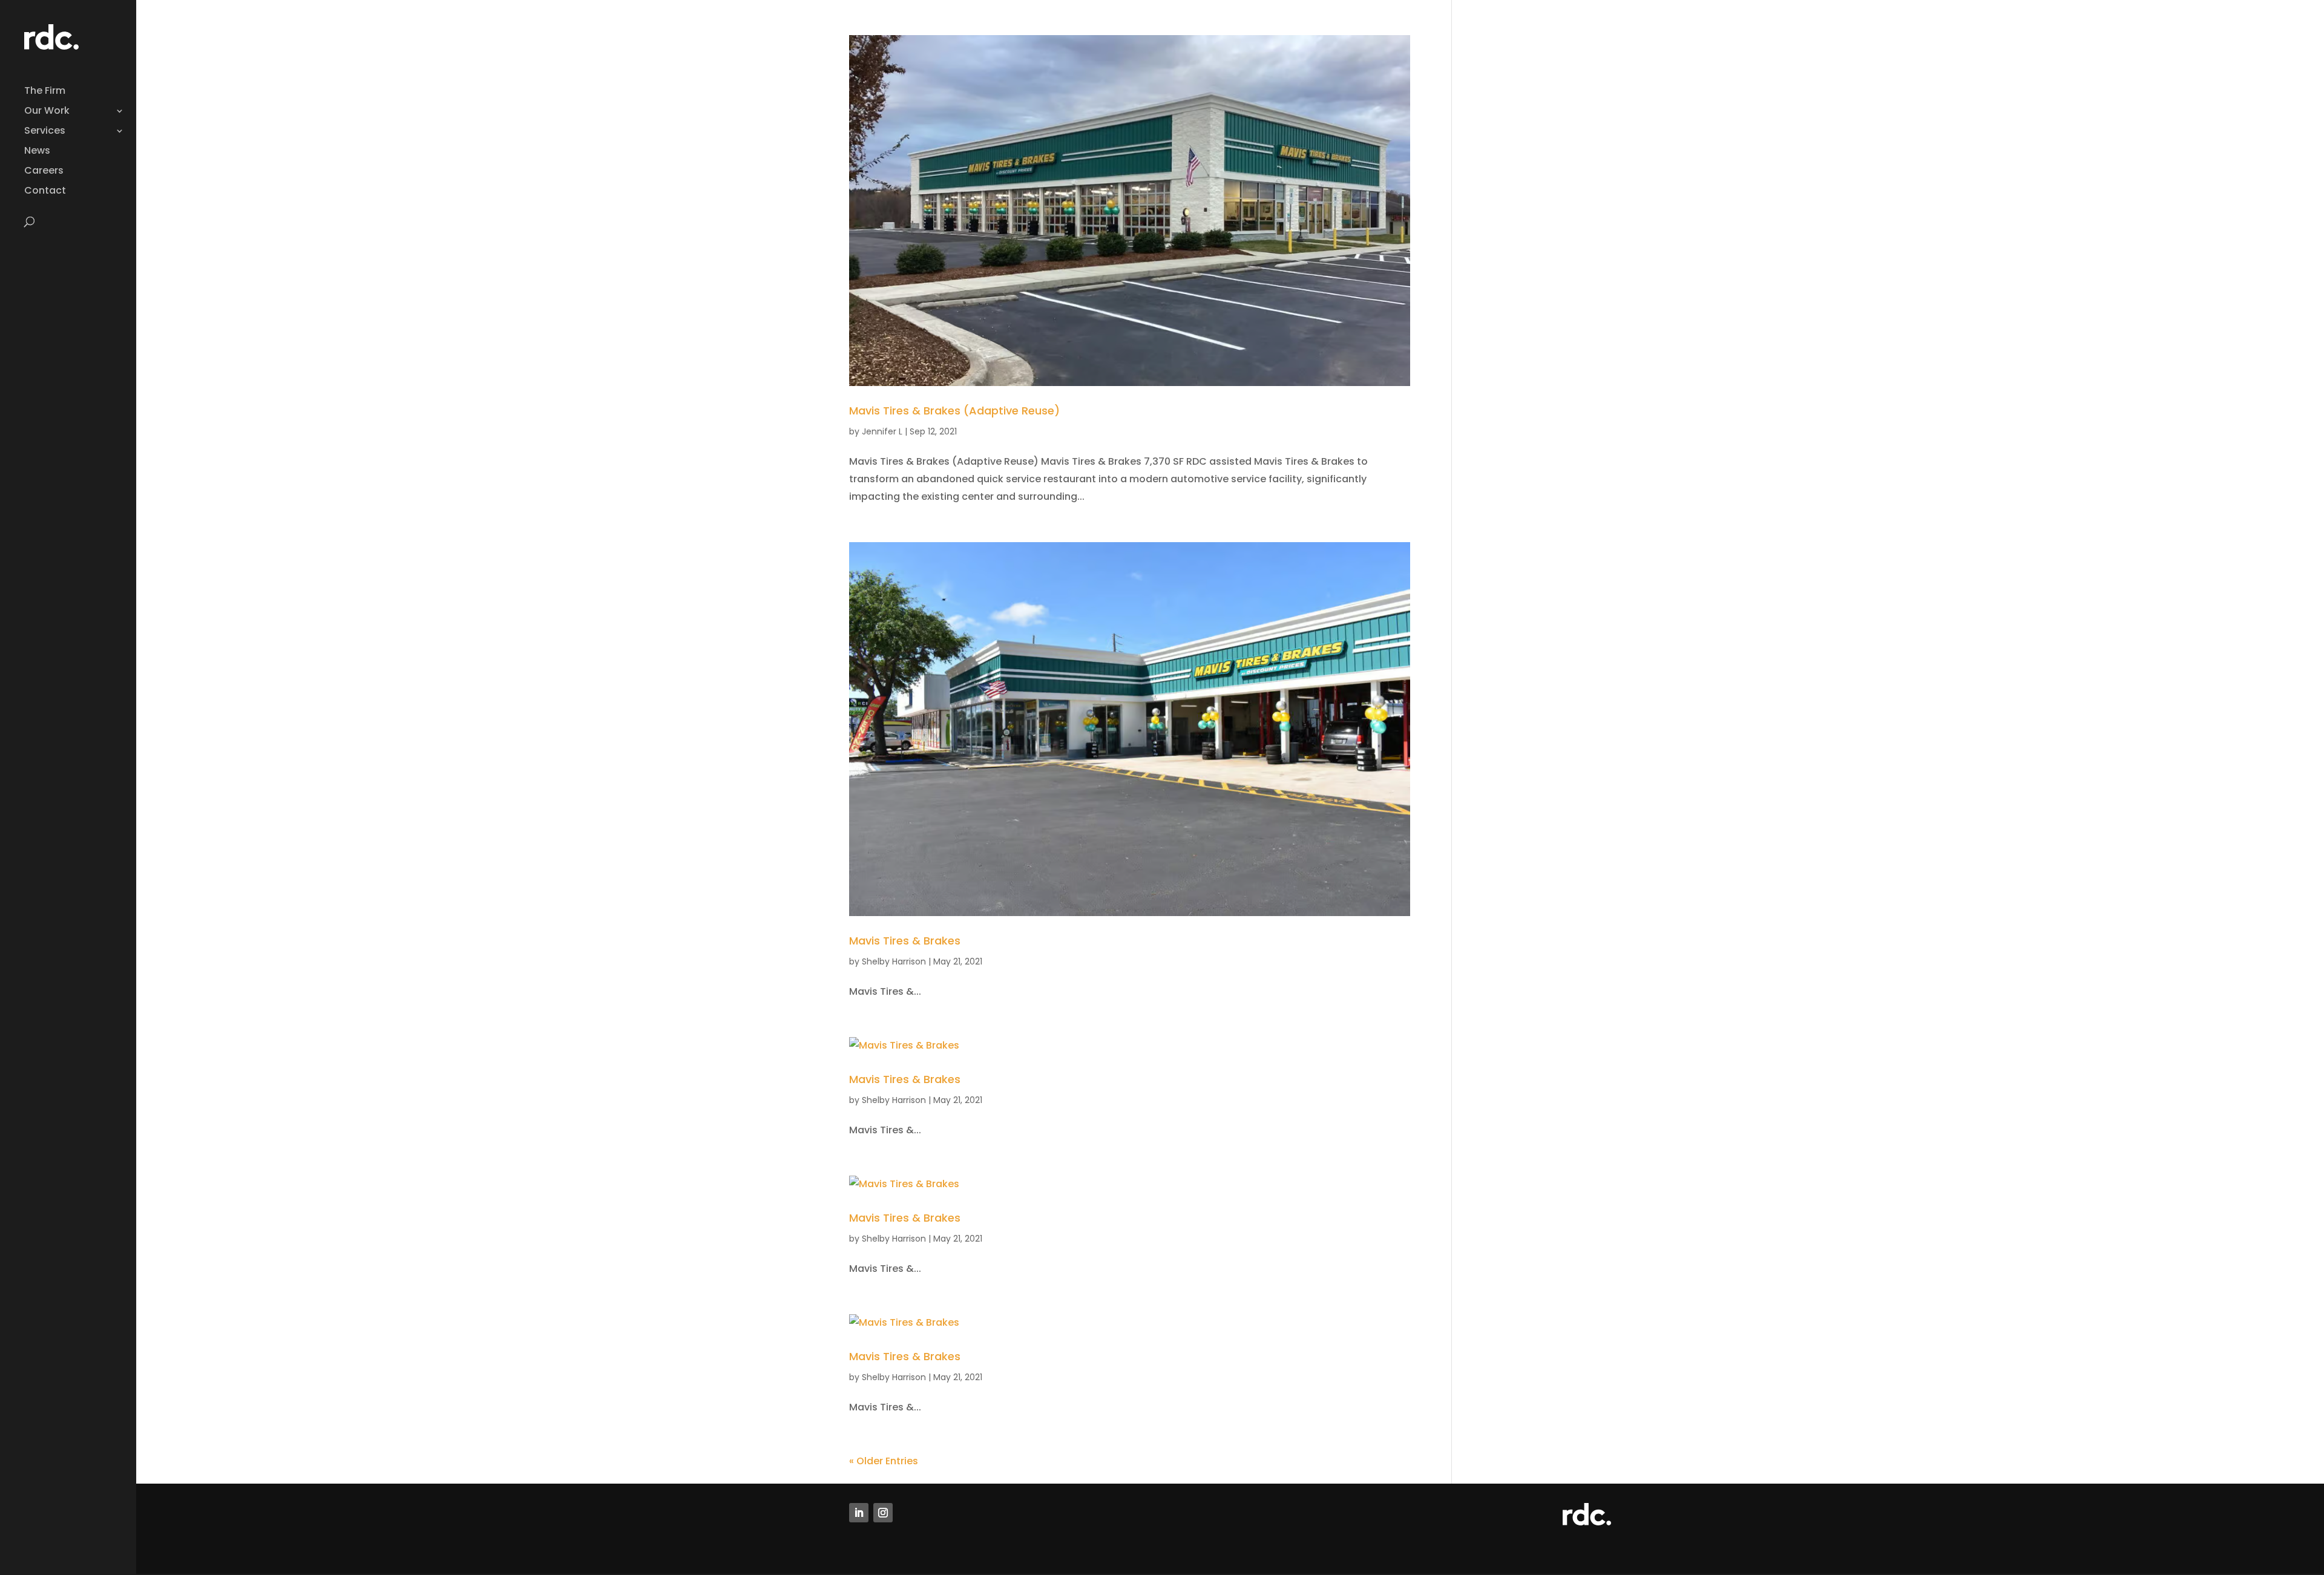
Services (45, 132)
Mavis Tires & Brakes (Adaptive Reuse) (954, 411)
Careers (44, 172)
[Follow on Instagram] (883, 1513)
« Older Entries (884, 1461)
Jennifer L (882, 431)
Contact (45, 192)
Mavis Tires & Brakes (905, 941)
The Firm (45, 92)
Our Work (47, 112)
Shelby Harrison (894, 961)
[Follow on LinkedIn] (859, 1513)
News (37, 152)
